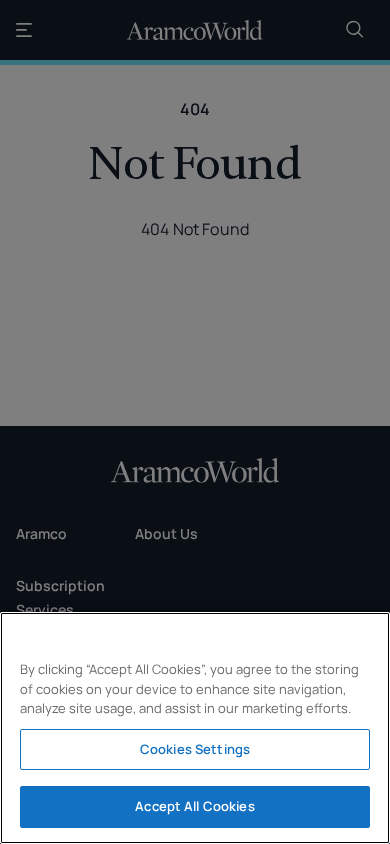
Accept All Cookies (194, 806)
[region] (195, 728)
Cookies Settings (195, 749)
